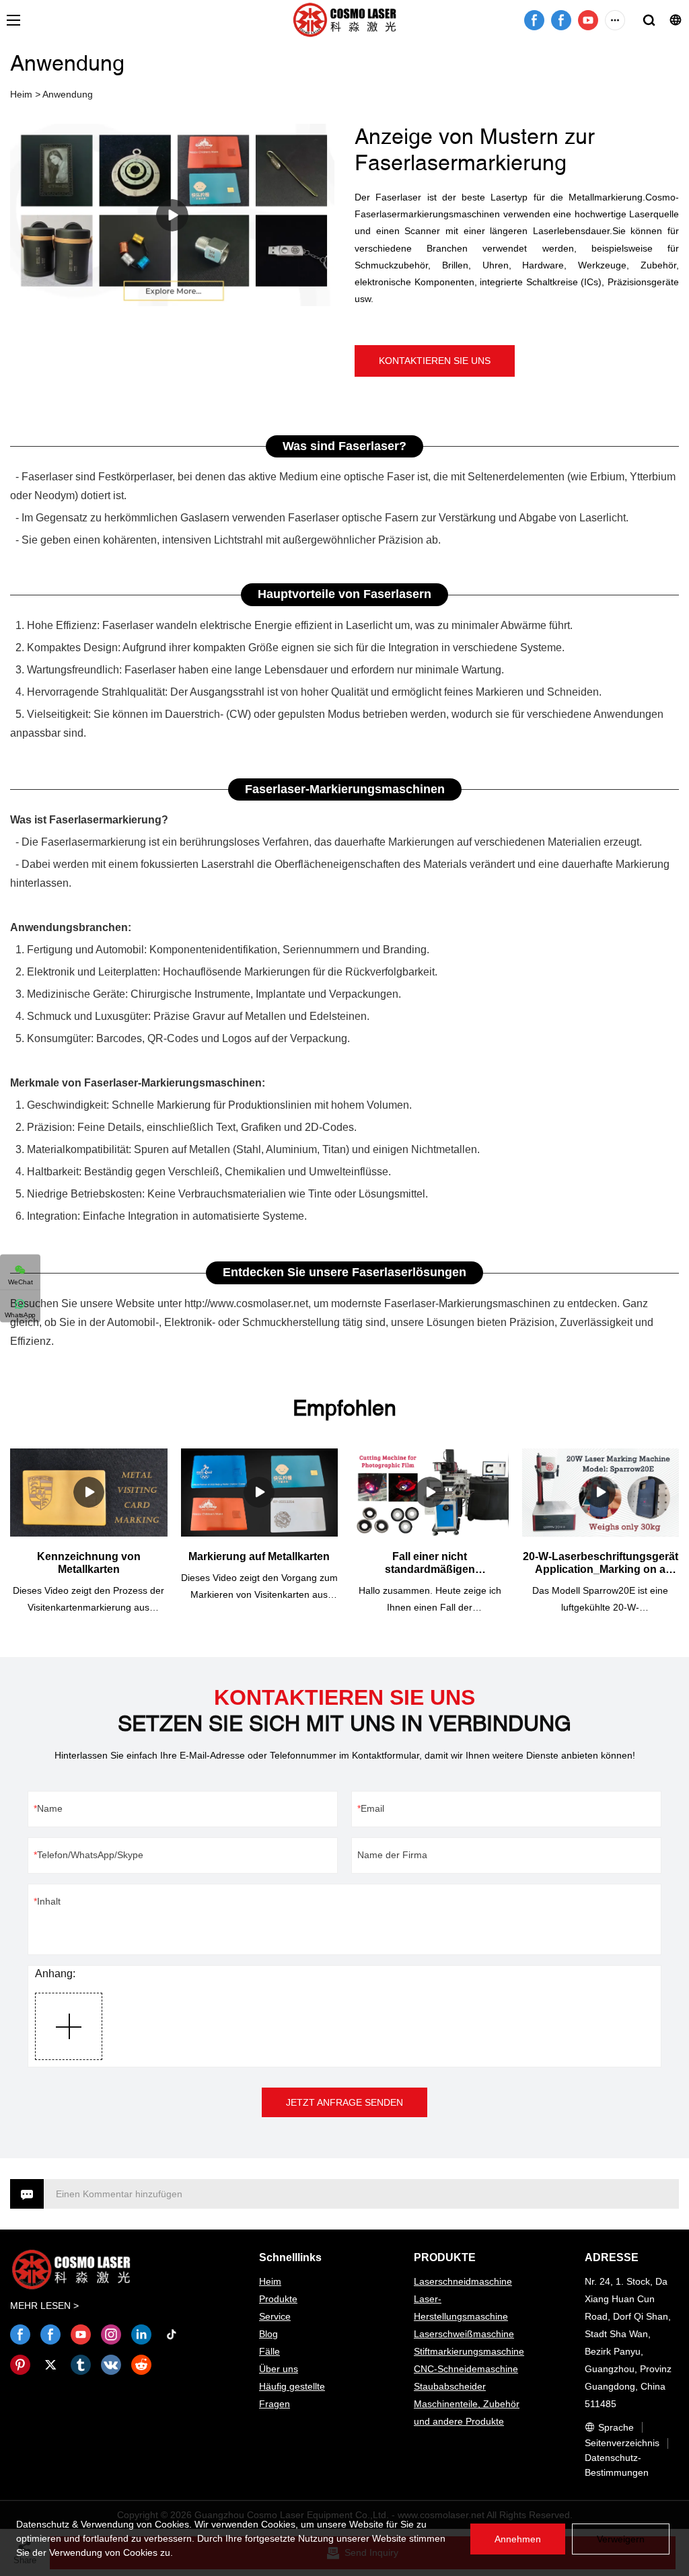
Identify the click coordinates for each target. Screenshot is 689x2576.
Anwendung (68, 94)
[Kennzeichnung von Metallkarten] (89, 1493)
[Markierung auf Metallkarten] (260, 1493)
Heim (21, 94)
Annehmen (518, 2539)
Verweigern (621, 2539)
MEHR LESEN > (44, 2306)
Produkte (278, 2299)
